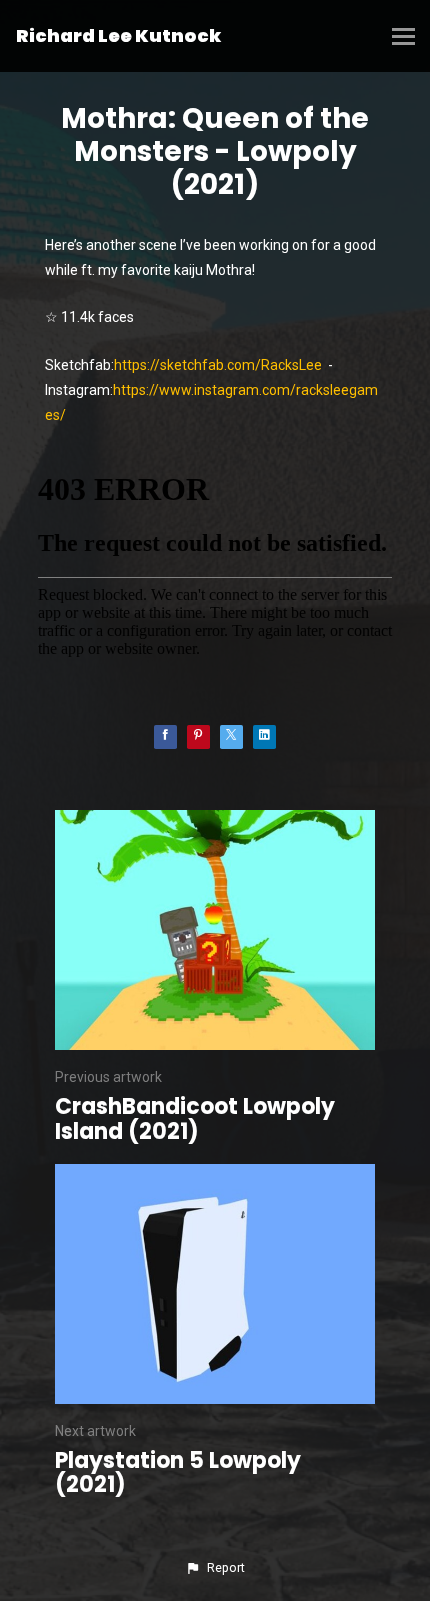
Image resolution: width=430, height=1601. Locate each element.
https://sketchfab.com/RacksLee (218, 365)
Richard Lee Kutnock (118, 35)
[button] (215, 1568)
